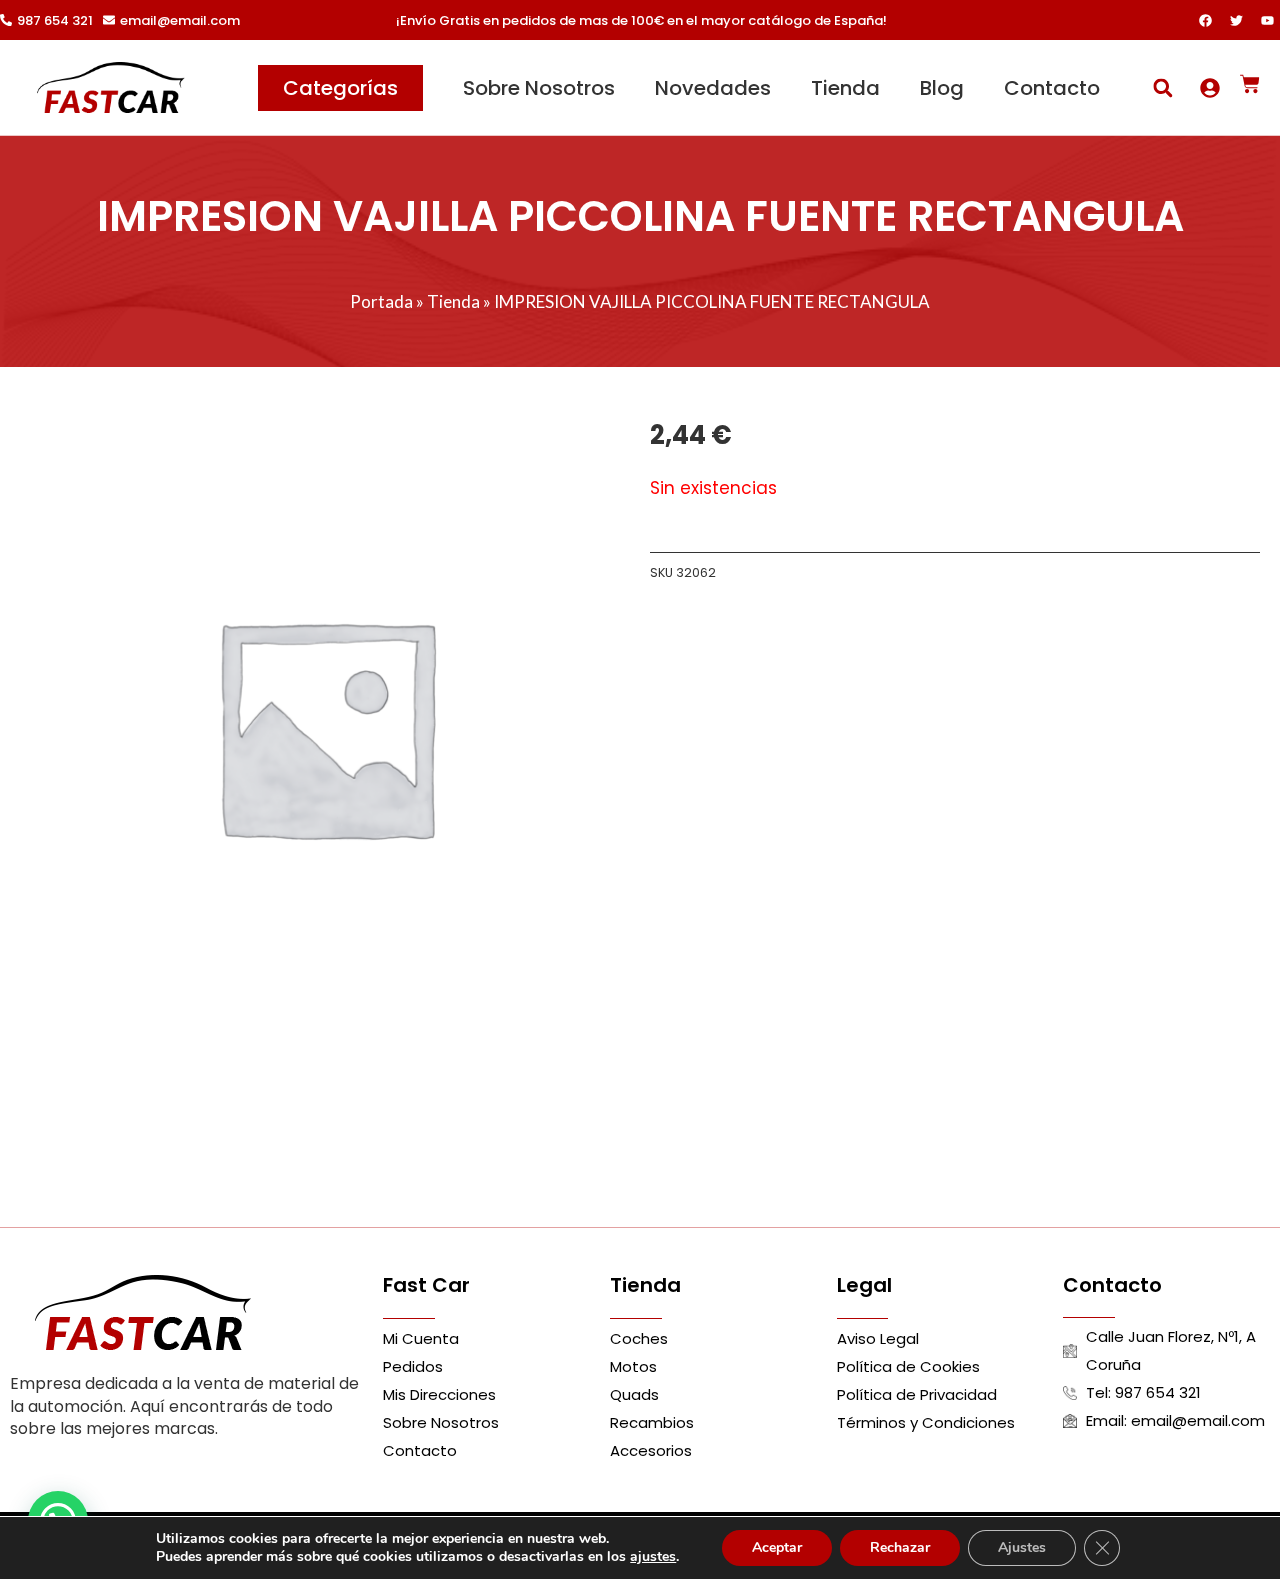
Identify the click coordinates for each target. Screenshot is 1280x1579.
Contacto (1052, 88)
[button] (1162, 87)
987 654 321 (55, 20)
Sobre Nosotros (539, 88)
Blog (942, 88)
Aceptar (777, 1547)
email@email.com (180, 20)
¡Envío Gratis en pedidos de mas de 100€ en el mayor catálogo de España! (641, 20)
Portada (381, 301)
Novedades (713, 88)
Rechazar (900, 1547)
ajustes (653, 1557)
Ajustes (1022, 1547)
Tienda (845, 88)
